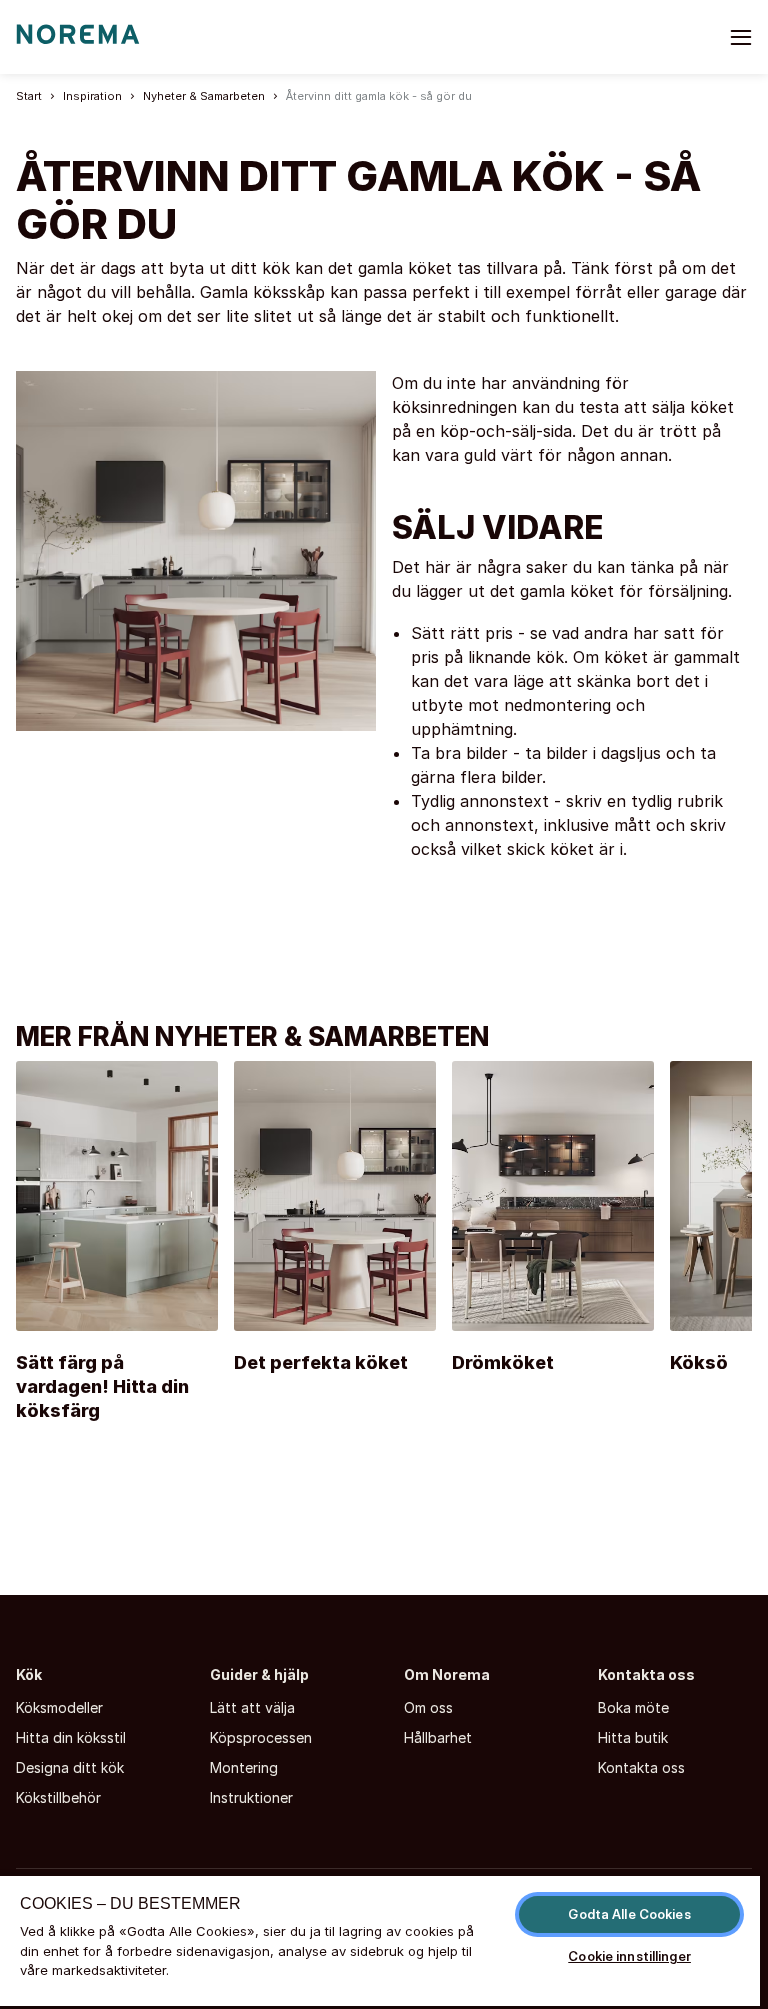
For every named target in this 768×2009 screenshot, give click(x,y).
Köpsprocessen (261, 1737)
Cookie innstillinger (629, 1956)
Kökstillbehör (58, 1797)
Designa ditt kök (70, 1767)
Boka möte (633, 1707)
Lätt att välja (252, 1707)
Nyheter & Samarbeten (204, 96)
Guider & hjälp (259, 1674)
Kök (29, 1674)
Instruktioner (251, 1797)
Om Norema (447, 1674)
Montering (244, 1767)
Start (29, 96)
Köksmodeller (59, 1707)
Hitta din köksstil (71, 1737)
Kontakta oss (646, 1674)
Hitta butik (633, 1737)
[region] (380, 1941)
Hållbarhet (438, 1737)
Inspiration (92, 96)
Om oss (428, 1707)
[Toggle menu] (741, 37)
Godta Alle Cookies (629, 1914)
